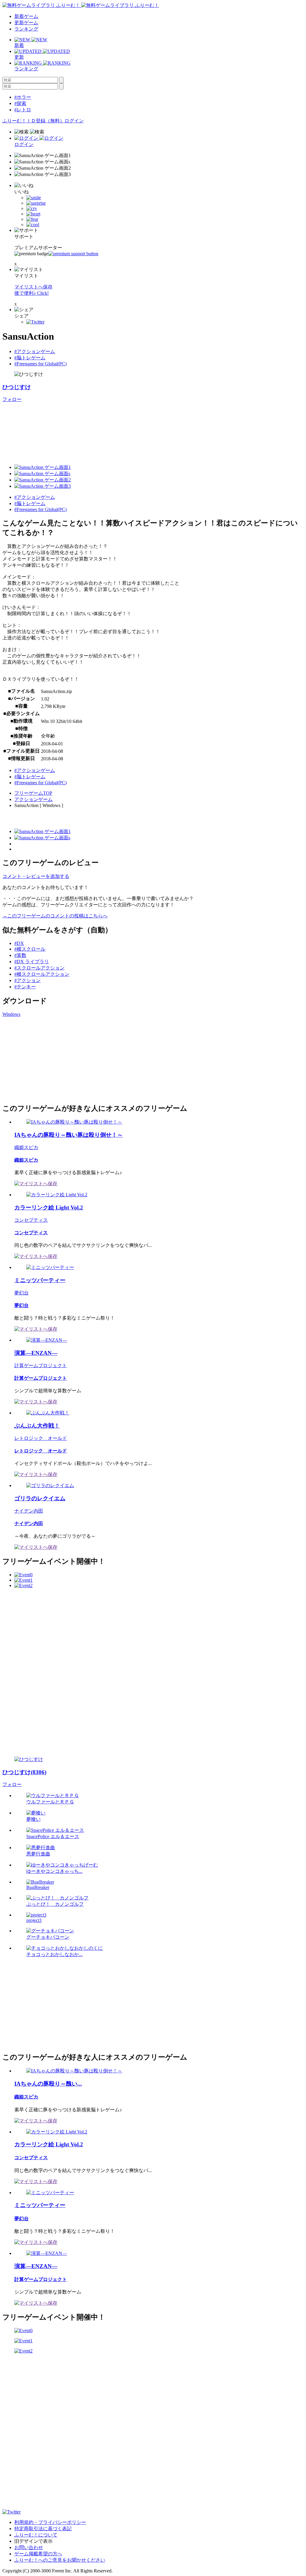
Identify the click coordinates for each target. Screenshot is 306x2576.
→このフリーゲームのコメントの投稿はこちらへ (55, 916)
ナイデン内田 (29, 1511)
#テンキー (25, 987)
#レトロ (23, 110)
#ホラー (23, 97)
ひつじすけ (17, 387)
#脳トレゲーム (30, 358)
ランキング (26, 29)
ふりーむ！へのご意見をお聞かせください (60, 2560)
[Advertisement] (47, 1059)
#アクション (27, 980)
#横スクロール (30, 949)
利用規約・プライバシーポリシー (50, 2522)
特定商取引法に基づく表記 (43, 2529)
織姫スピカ (26, 1147)
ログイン (74, 121)
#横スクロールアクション (42, 974)
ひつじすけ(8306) (24, 1772)
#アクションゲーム (35, 351)
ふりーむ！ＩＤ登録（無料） (33, 121)
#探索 (20, 103)
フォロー (12, 399)
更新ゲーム (26, 23)
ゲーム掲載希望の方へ (38, 2554)
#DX (19, 943)
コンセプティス (31, 1220)
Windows (11, 1014)
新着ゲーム (26, 16)
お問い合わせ (29, 2547)
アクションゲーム (33, 799)
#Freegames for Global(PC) (40, 364)
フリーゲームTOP (33, 793)
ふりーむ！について (36, 2535)
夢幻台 (22, 1293)
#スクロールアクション (39, 968)
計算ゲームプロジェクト (41, 1365)
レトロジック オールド (41, 1438)
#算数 (20, 955)
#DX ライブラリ (32, 962)
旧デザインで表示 (33, 2541)
